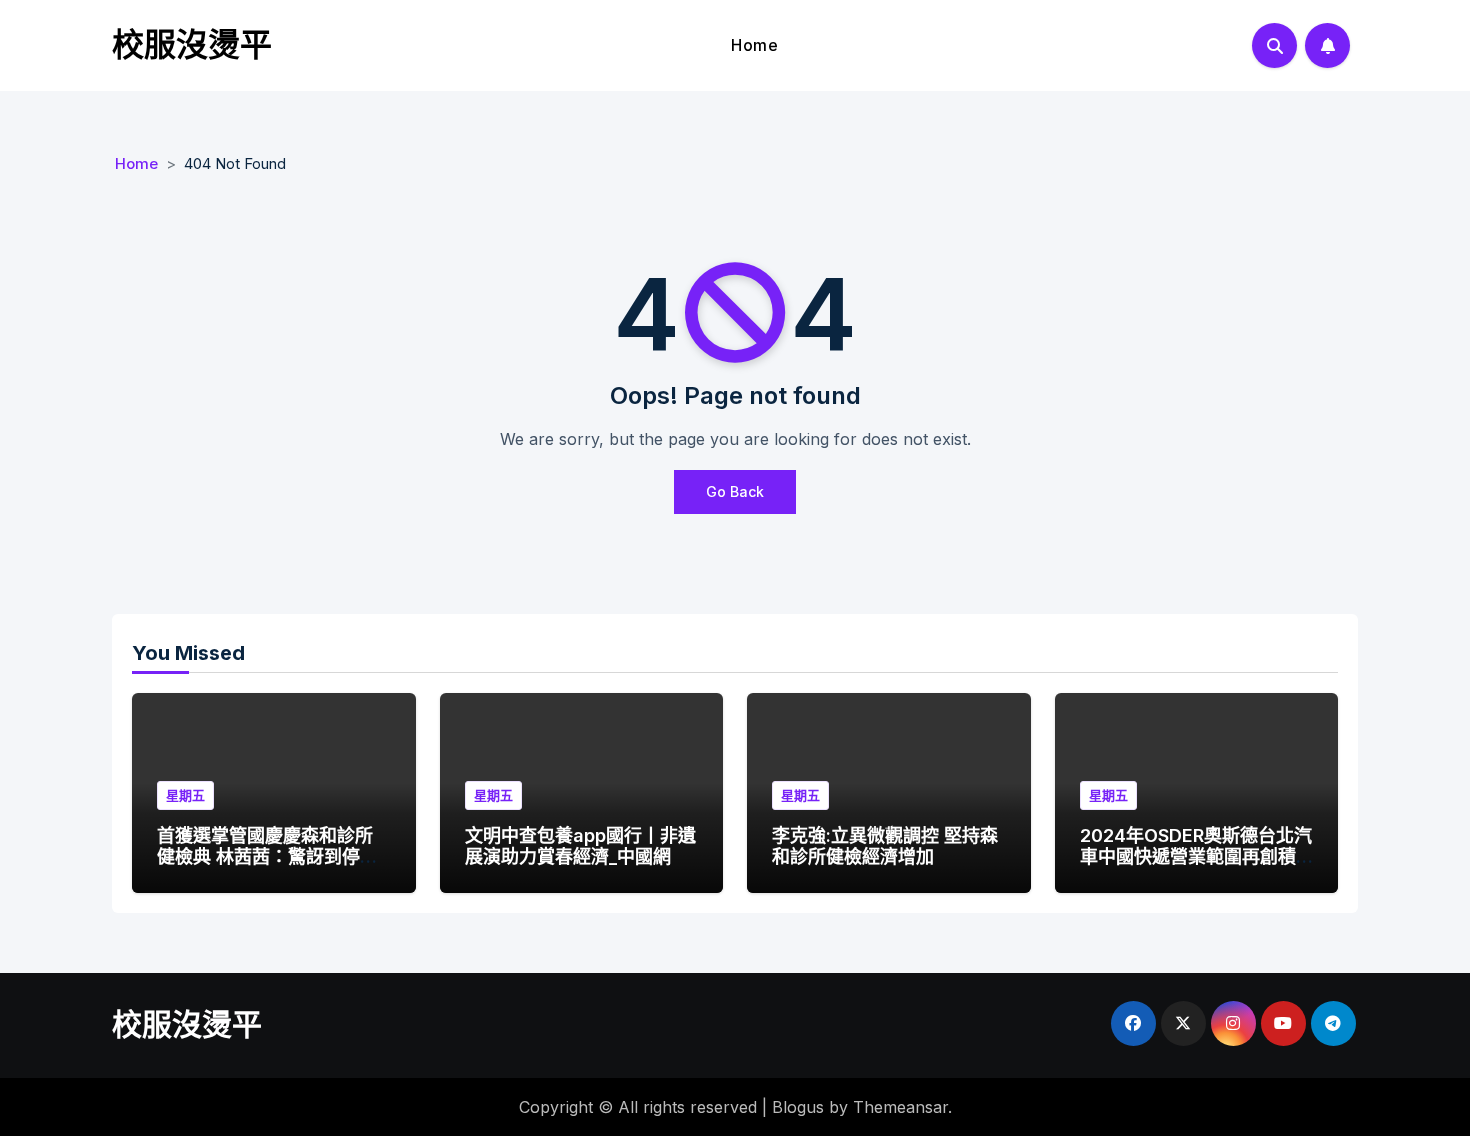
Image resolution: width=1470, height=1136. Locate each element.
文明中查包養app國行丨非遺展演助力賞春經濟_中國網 (580, 846)
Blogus (798, 1107)
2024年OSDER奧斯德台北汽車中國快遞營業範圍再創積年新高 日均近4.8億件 (1196, 857)
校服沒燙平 (192, 44)
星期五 (185, 795)
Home (754, 45)
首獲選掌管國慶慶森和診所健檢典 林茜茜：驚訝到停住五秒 (267, 857)
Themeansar (900, 1107)
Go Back (735, 491)
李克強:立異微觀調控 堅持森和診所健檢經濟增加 (885, 846)
